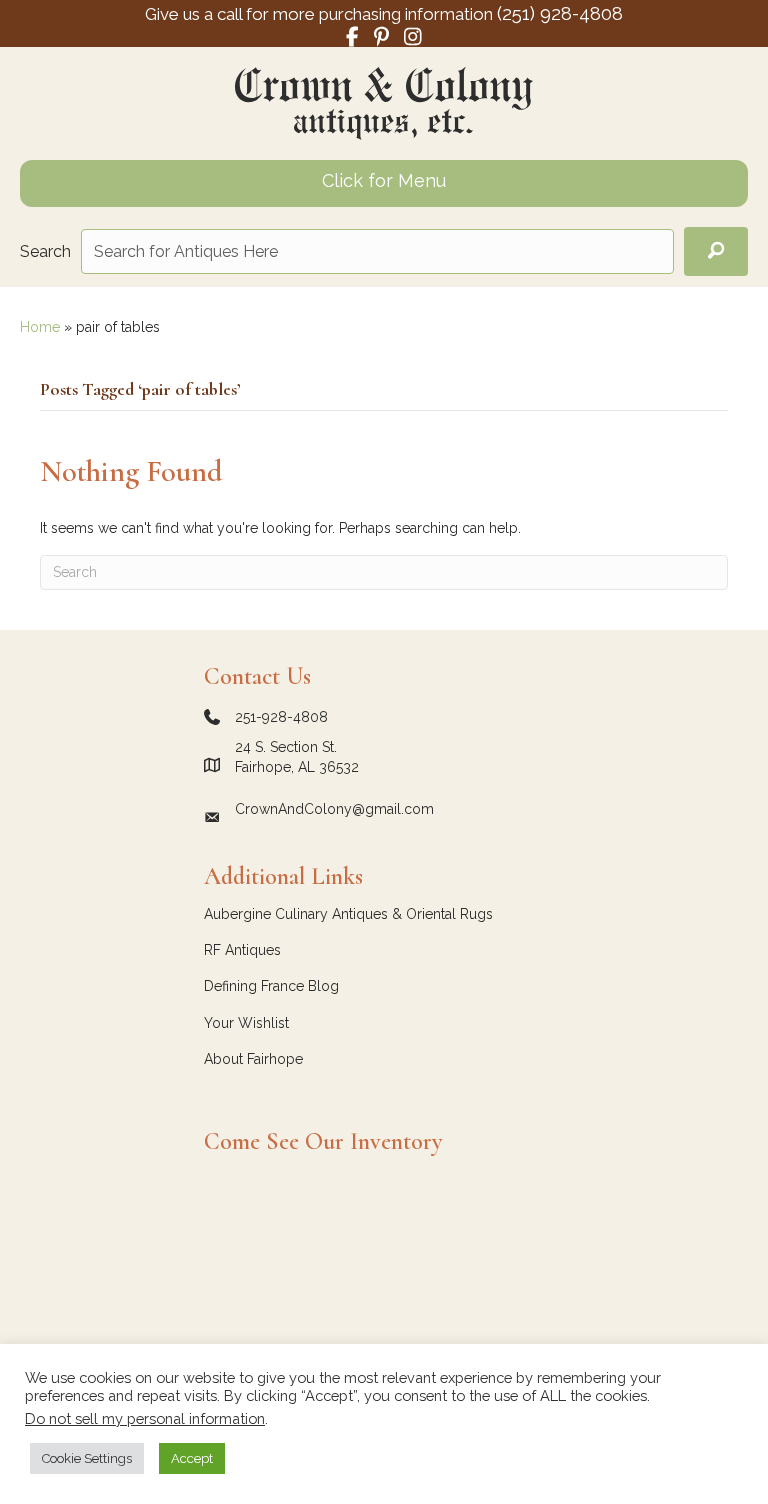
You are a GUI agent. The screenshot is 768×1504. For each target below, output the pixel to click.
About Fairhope (253, 1059)
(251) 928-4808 (560, 13)
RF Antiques (242, 950)
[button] (716, 251)
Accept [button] (192, 1458)
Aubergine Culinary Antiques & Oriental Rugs (348, 914)
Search (45, 251)
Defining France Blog (271, 986)
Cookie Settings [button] (87, 1458)
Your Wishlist (246, 1023)
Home (40, 327)
